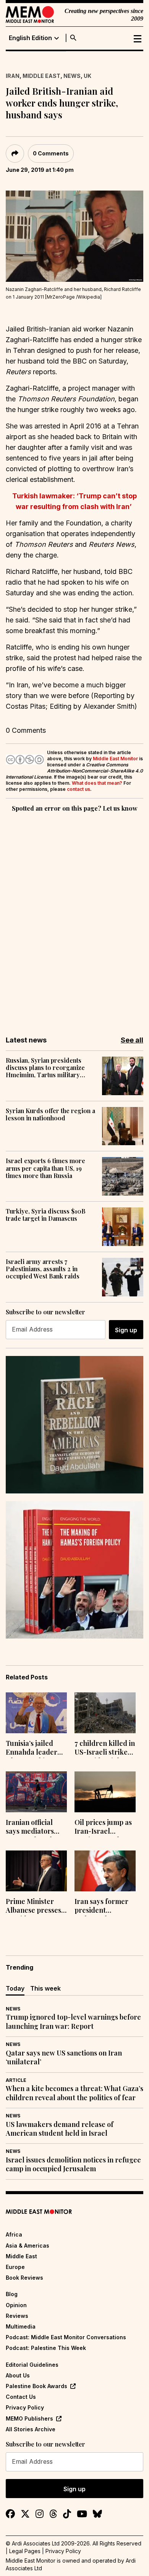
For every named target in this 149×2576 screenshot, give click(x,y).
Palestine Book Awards (36, 2386)
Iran (13, 76)
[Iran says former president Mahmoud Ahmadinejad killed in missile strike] (105, 1871)
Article (16, 2080)
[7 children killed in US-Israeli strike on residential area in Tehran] (105, 1713)
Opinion (16, 2305)
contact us (79, 789)
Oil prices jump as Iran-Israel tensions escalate (103, 1828)
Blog (12, 2294)
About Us (18, 2375)
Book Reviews (24, 2278)
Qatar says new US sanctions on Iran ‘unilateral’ (64, 2057)
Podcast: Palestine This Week (46, 2348)
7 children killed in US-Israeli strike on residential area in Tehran (105, 1749)
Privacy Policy (25, 2407)
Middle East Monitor (115, 759)
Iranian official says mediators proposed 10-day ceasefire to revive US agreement (35, 1828)
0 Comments (51, 153)
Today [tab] (15, 1988)
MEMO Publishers (29, 2418)
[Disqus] (74, 919)
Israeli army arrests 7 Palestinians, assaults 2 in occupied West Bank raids (43, 1269)
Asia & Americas (28, 2246)
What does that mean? (97, 783)
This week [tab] (45, 1988)
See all (132, 1040)
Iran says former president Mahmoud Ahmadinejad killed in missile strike (101, 1907)
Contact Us (21, 2397)
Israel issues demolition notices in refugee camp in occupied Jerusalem (73, 2164)
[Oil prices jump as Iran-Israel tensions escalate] (105, 1792)
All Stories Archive (31, 2429)
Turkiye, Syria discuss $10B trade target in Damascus (46, 1215)
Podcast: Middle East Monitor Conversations (66, 2337)
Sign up (126, 1330)
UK (87, 76)
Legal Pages (25, 2551)
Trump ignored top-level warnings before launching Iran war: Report (73, 2022)
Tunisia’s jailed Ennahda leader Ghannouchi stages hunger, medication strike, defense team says (36, 1749)
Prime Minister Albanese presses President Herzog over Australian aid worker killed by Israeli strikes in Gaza (36, 1907)
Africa (14, 2234)
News (72, 76)
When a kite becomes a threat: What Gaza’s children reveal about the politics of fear (74, 2093)
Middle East (41, 76)
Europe (15, 2267)
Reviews (17, 2316)
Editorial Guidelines (32, 2365)
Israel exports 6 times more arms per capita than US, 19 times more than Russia (45, 1168)
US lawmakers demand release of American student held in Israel (60, 2129)
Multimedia (21, 2326)
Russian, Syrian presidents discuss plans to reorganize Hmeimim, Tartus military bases (45, 1068)
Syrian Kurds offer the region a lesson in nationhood (50, 1114)
